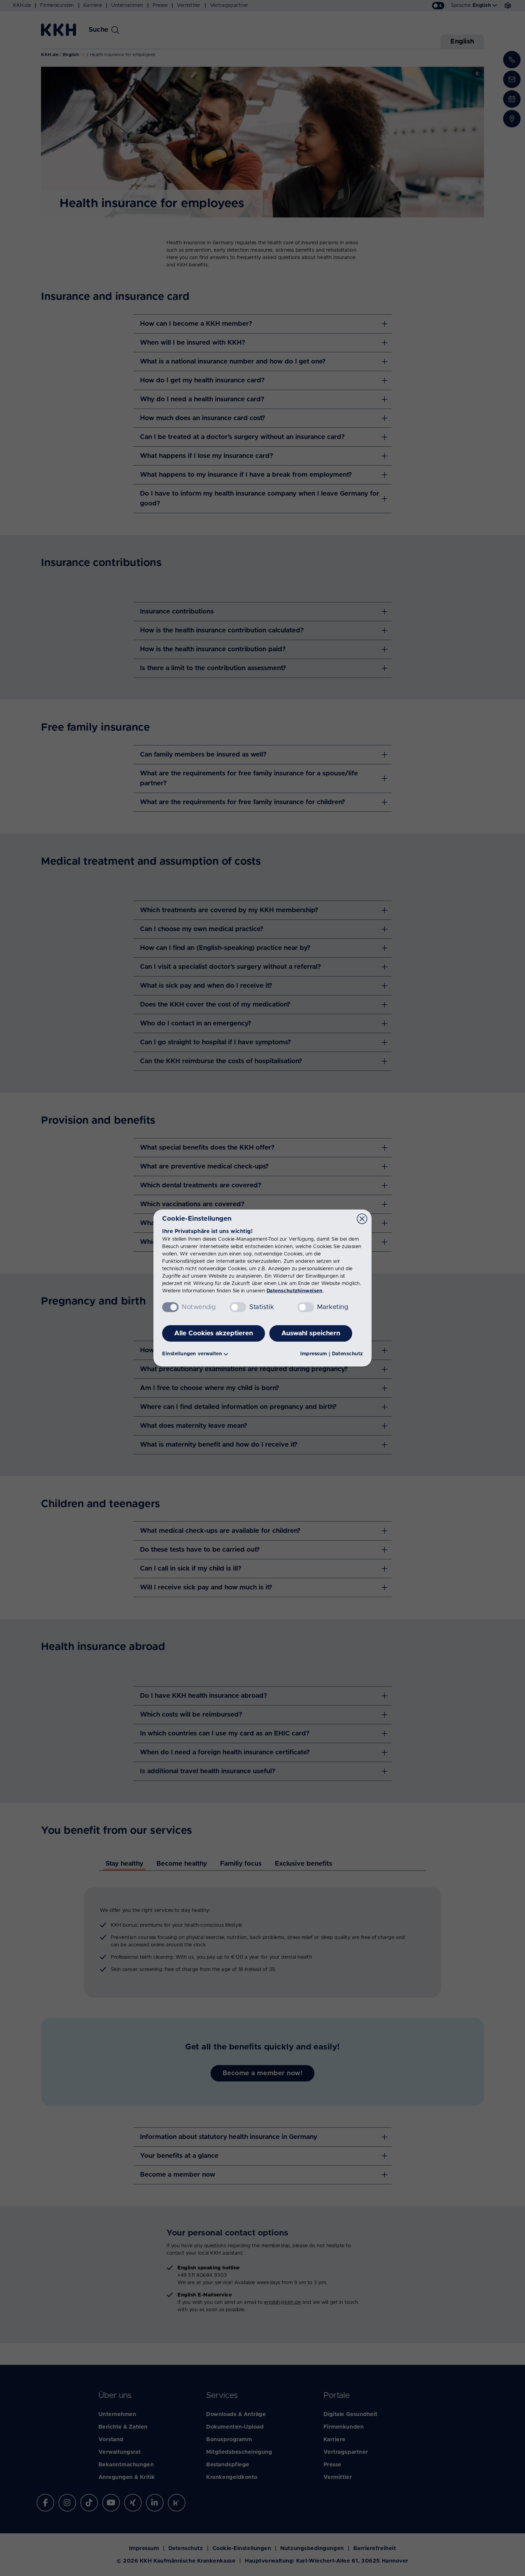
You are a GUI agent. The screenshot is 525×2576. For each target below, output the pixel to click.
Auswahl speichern (311, 1333)
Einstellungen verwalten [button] (192, 1354)
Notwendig (199, 1307)
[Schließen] (362, 1219)
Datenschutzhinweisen (295, 1291)
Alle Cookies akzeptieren (214, 1333)
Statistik (262, 1307)
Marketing (333, 1307)
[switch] (238, 1307)
